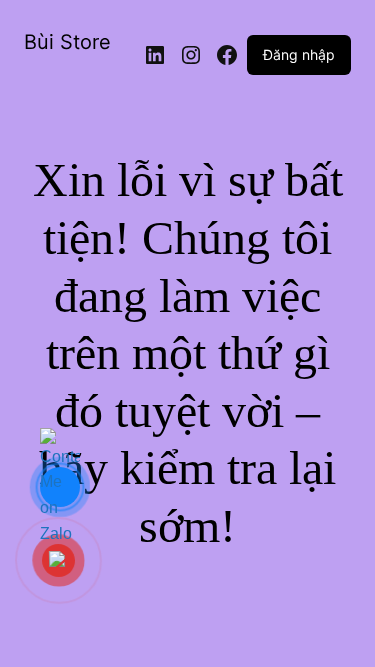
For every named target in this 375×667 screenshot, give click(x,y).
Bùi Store (67, 42)
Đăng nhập (299, 54)
